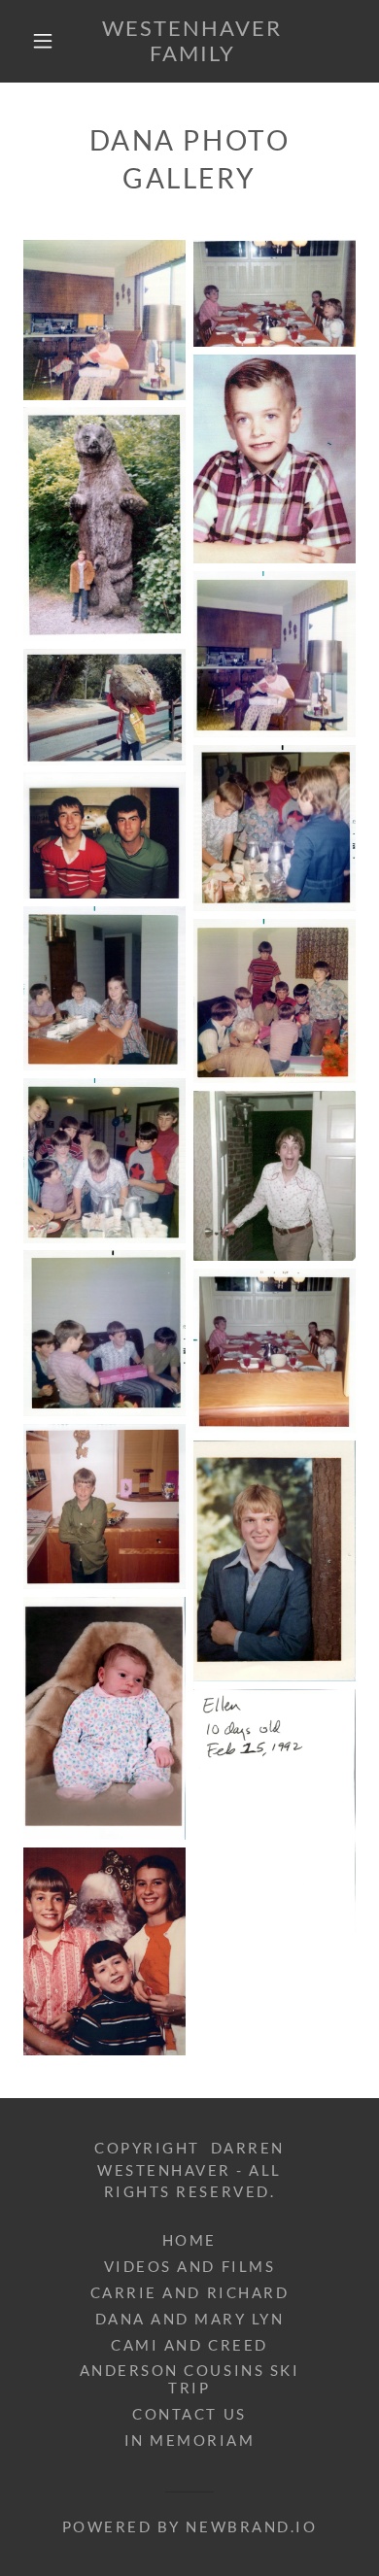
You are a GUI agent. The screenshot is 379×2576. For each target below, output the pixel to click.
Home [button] (189, 2240)
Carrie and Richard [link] (189, 2292)
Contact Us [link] (189, 2414)
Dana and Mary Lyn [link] (190, 2319)
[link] (192, 41)
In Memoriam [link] (190, 2440)
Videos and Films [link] (189, 2266)
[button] (43, 41)
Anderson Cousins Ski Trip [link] (189, 2379)
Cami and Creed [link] (189, 2345)
